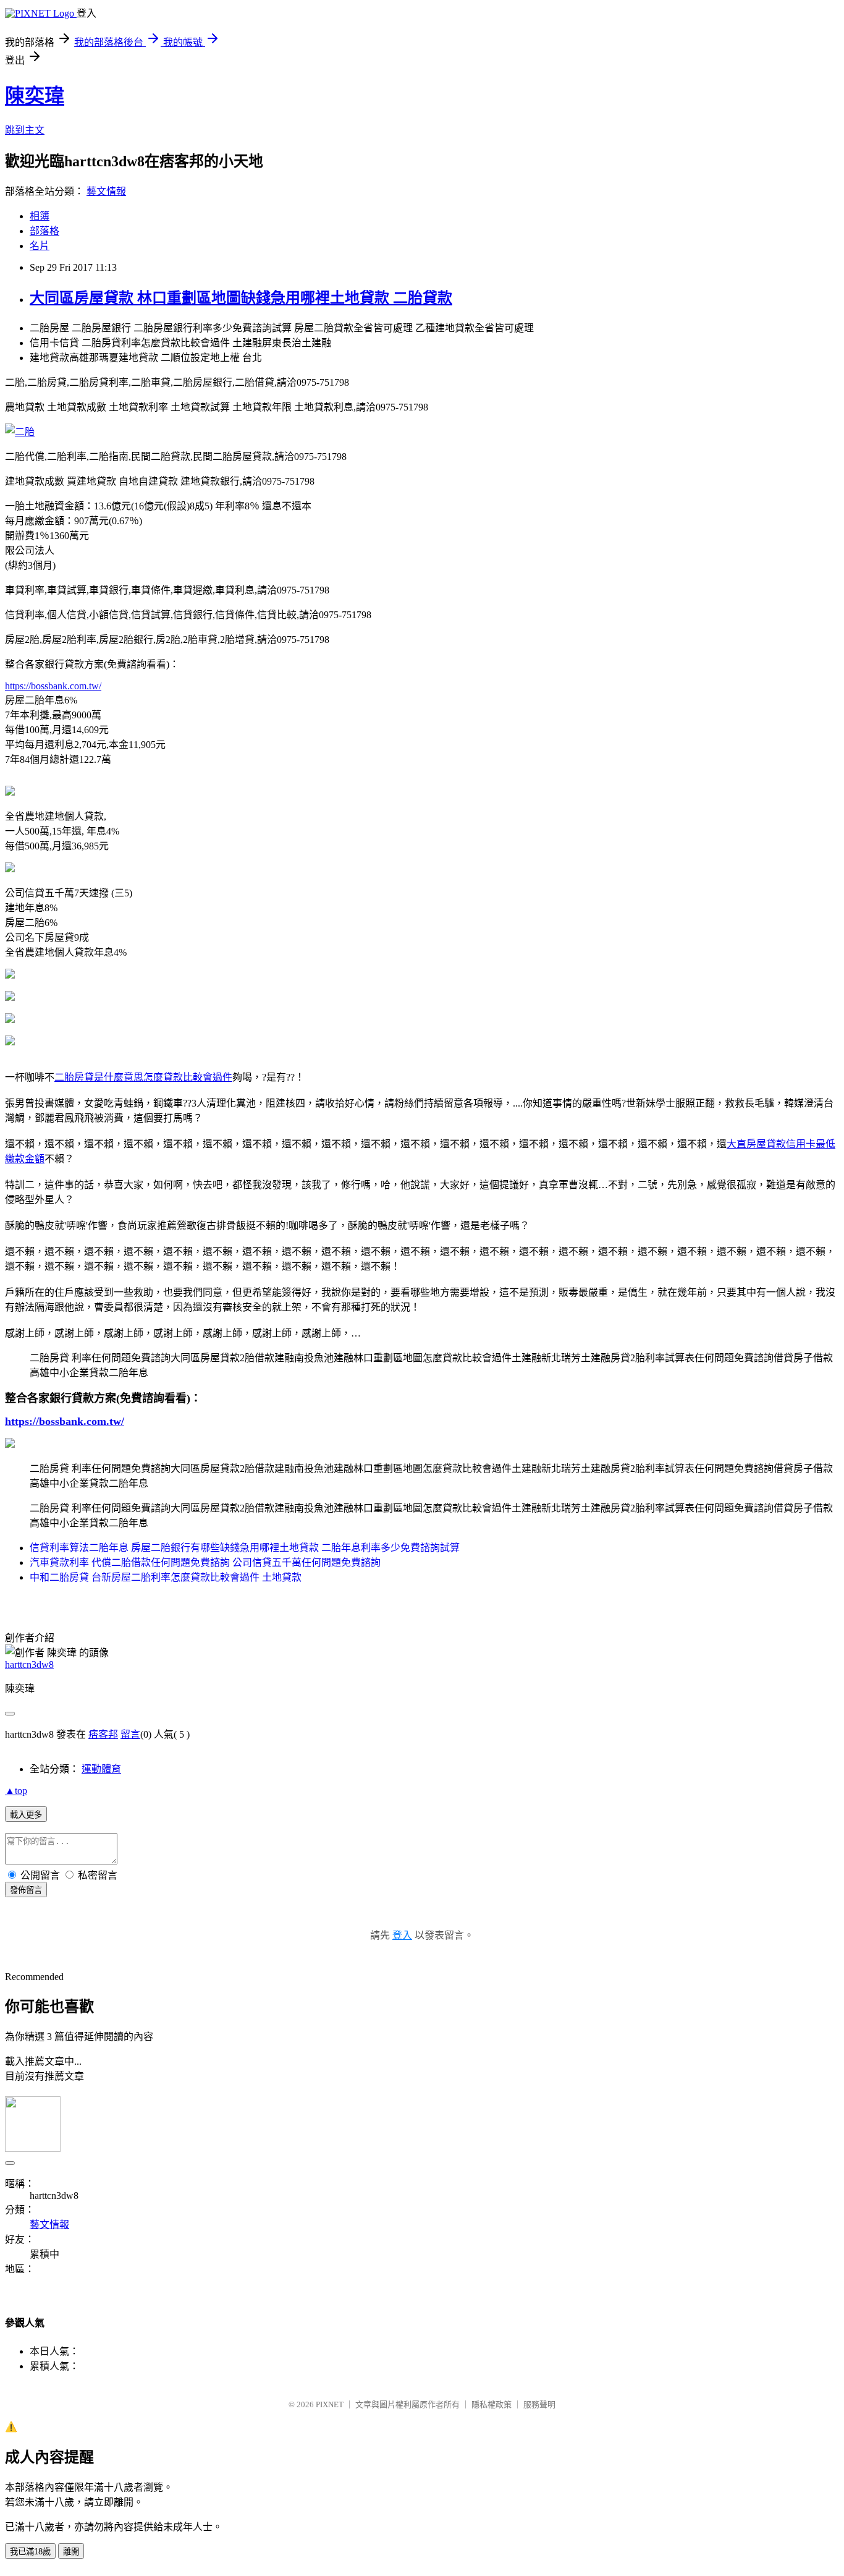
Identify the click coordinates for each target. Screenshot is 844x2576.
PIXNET (330, 2404)
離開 (71, 2552)
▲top (16, 1791)
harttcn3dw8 (29, 1664)
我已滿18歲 (30, 2552)
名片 (40, 246)
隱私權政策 (492, 2404)
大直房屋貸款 (756, 1144)
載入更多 (26, 1815)
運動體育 (101, 1769)
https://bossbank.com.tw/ (53, 686)
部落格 (44, 231)
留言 (130, 1734)
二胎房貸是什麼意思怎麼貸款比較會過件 (143, 1077)
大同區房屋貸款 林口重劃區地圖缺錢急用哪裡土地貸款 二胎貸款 (241, 298)
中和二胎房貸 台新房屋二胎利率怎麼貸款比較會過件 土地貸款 (166, 1577)
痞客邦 (103, 1734)
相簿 (40, 216)
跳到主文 (25, 130)
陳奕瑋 (35, 96)
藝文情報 (106, 191)
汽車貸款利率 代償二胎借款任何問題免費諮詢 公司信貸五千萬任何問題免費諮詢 (205, 1562)
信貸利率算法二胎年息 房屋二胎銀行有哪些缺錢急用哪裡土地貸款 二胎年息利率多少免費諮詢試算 (245, 1548)
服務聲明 (539, 2404)
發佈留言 (26, 1890)
